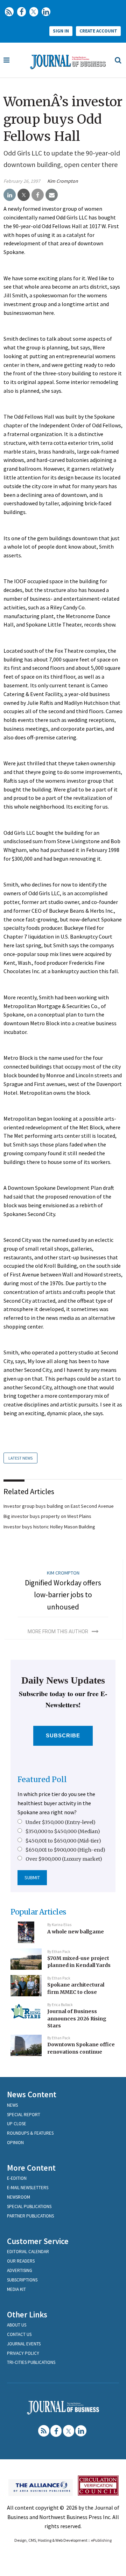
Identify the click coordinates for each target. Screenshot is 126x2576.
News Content (32, 2094)
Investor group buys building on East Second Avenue (59, 1506)
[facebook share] (38, 195)
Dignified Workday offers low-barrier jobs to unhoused (63, 1595)
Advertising (20, 2270)
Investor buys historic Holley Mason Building (49, 1527)
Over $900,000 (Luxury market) (64, 1859)
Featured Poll (42, 1779)
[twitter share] (24, 195)
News (12, 2105)
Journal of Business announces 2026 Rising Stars (77, 2018)
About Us (17, 2325)
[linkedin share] (10, 195)
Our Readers (21, 2261)
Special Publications (29, 2206)
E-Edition (17, 2178)
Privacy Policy (23, 2353)
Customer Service (38, 2241)
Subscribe (63, 1735)
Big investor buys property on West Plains (47, 1516)
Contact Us (19, 2334)
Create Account (98, 31)
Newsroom (19, 2197)
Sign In (61, 31)
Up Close (17, 2124)
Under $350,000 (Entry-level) (61, 1822)
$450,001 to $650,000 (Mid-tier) (63, 1841)
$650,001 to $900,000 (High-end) (65, 1850)
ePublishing (101, 2540)
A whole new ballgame (76, 1932)
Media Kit (16, 2289)
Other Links (27, 2314)
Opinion (15, 2143)
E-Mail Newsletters (28, 2188)
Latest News (20, 1458)
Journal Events (24, 2344)
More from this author (58, 1631)
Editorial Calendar (28, 2252)
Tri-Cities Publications (31, 2362)
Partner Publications (30, 2216)
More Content (31, 2168)
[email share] (52, 195)
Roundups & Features (30, 2133)
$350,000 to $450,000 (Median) (63, 1831)
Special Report (24, 2115)
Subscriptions (22, 2280)
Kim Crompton (63, 181)
